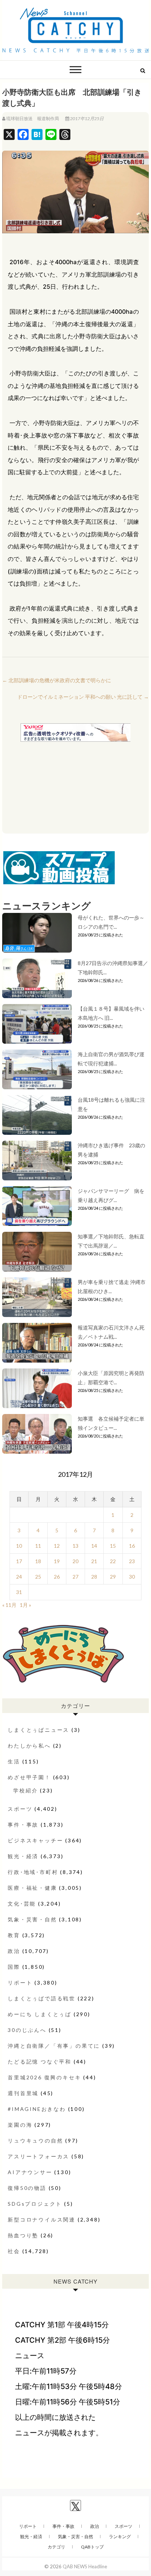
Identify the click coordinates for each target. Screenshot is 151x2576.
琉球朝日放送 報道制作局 (33, 118)
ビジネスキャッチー (35, 1840)
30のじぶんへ (27, 2030)
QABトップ (92, 2547)
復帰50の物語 (27, 2188)
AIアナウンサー (30, 2172)
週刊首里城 (23, 2093)
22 (113, 1561)
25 (38, 1577)
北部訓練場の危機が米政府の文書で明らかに (57, 680)
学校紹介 (25, 1790)
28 (94, 1577)
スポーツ (20, 1809)
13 (75, 1546)
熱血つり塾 (23, 2235)
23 (132, 1561)
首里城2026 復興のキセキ (44, 2077)
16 (132, 1546)
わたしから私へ (29, 1746)
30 (132, 1577)
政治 (14, 1951)
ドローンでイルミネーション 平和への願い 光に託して (83, 697)
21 (94, 1561)
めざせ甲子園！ (29, 1777)
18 (38, 1561)
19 (57, 1561)
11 (38, 1546)
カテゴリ (56, 2547)
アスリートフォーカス (38, 2156)
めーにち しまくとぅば (40, 2014)
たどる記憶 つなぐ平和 (40, 2061)
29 (113, 1577)
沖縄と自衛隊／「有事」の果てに (54, 2046)
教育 (14, 1935)
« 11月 (9, 1605)
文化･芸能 (22, 1904)
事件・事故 (23, 1825)
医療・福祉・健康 (32, 1888)
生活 (14, 1761)
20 (75, 1561)
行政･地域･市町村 (33, 1872)
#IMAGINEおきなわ (37, 2109)
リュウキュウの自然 (35, 2140)
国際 (14, 1967)
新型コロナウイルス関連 (42, 2219)
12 (57, 1546)
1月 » (25, 1605)
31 (19, 1592)
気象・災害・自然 (32, 1919)
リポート (20, 1983)
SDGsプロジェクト (35, 2204)
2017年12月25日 (86, 118)
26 (57, 1577)
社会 (14, 2251)
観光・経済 (23, 1856)
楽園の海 (20, 2125)
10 (19, 1546)
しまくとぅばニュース (38, 1730)
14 (94, 1546)
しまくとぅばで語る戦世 (42, 1998)
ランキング (120, 2537)
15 (113, 1546)
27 (75, 1577)
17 (19, 1561)
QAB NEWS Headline (85, 2566)
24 (19, 1577)
